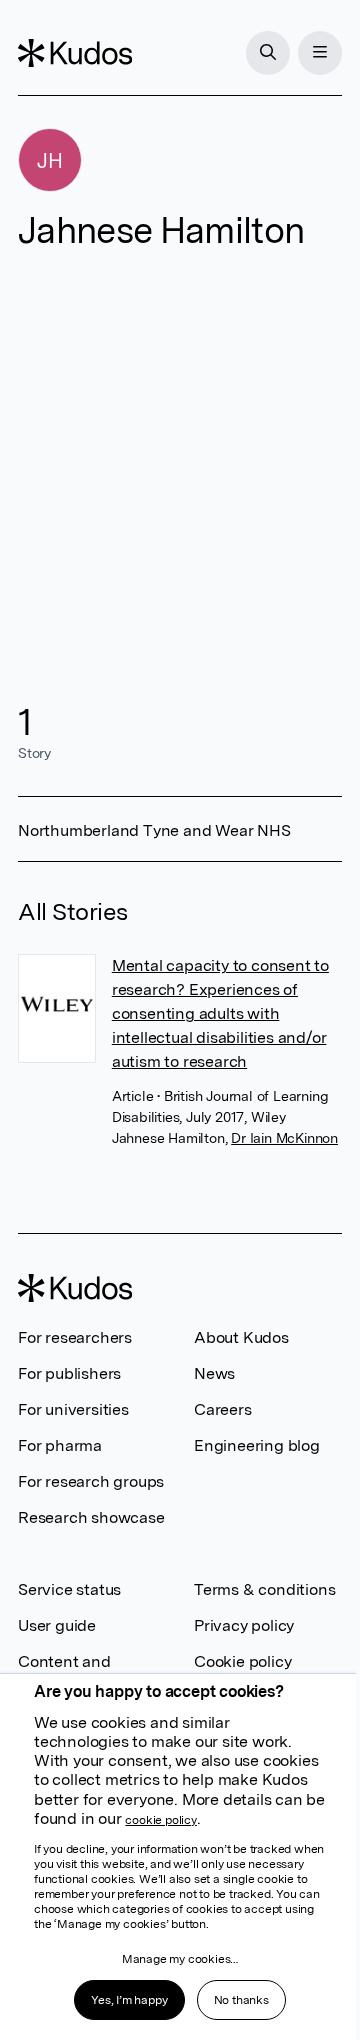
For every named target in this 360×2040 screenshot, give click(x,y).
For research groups (91, 1481)
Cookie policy (242, 1661)
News (214, 1373)
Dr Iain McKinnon (284, 1138)
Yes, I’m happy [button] (129, 2000)
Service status (69, 1589)
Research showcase (91, 1517)
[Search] (268, 53)
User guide (57, 1625)
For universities (73, 1409)
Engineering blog (257, 1445)
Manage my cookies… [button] (180, 1959)
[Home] (75, 53)
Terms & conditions (264, 1589)
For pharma (60, 1445)
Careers (223, 1409)
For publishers (69, 1373)
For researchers (75, 1337)
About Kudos (241, 1337)
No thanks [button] (241, 2000)
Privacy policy (244, 1625)
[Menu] (320, 53)
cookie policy (160, 1820)
